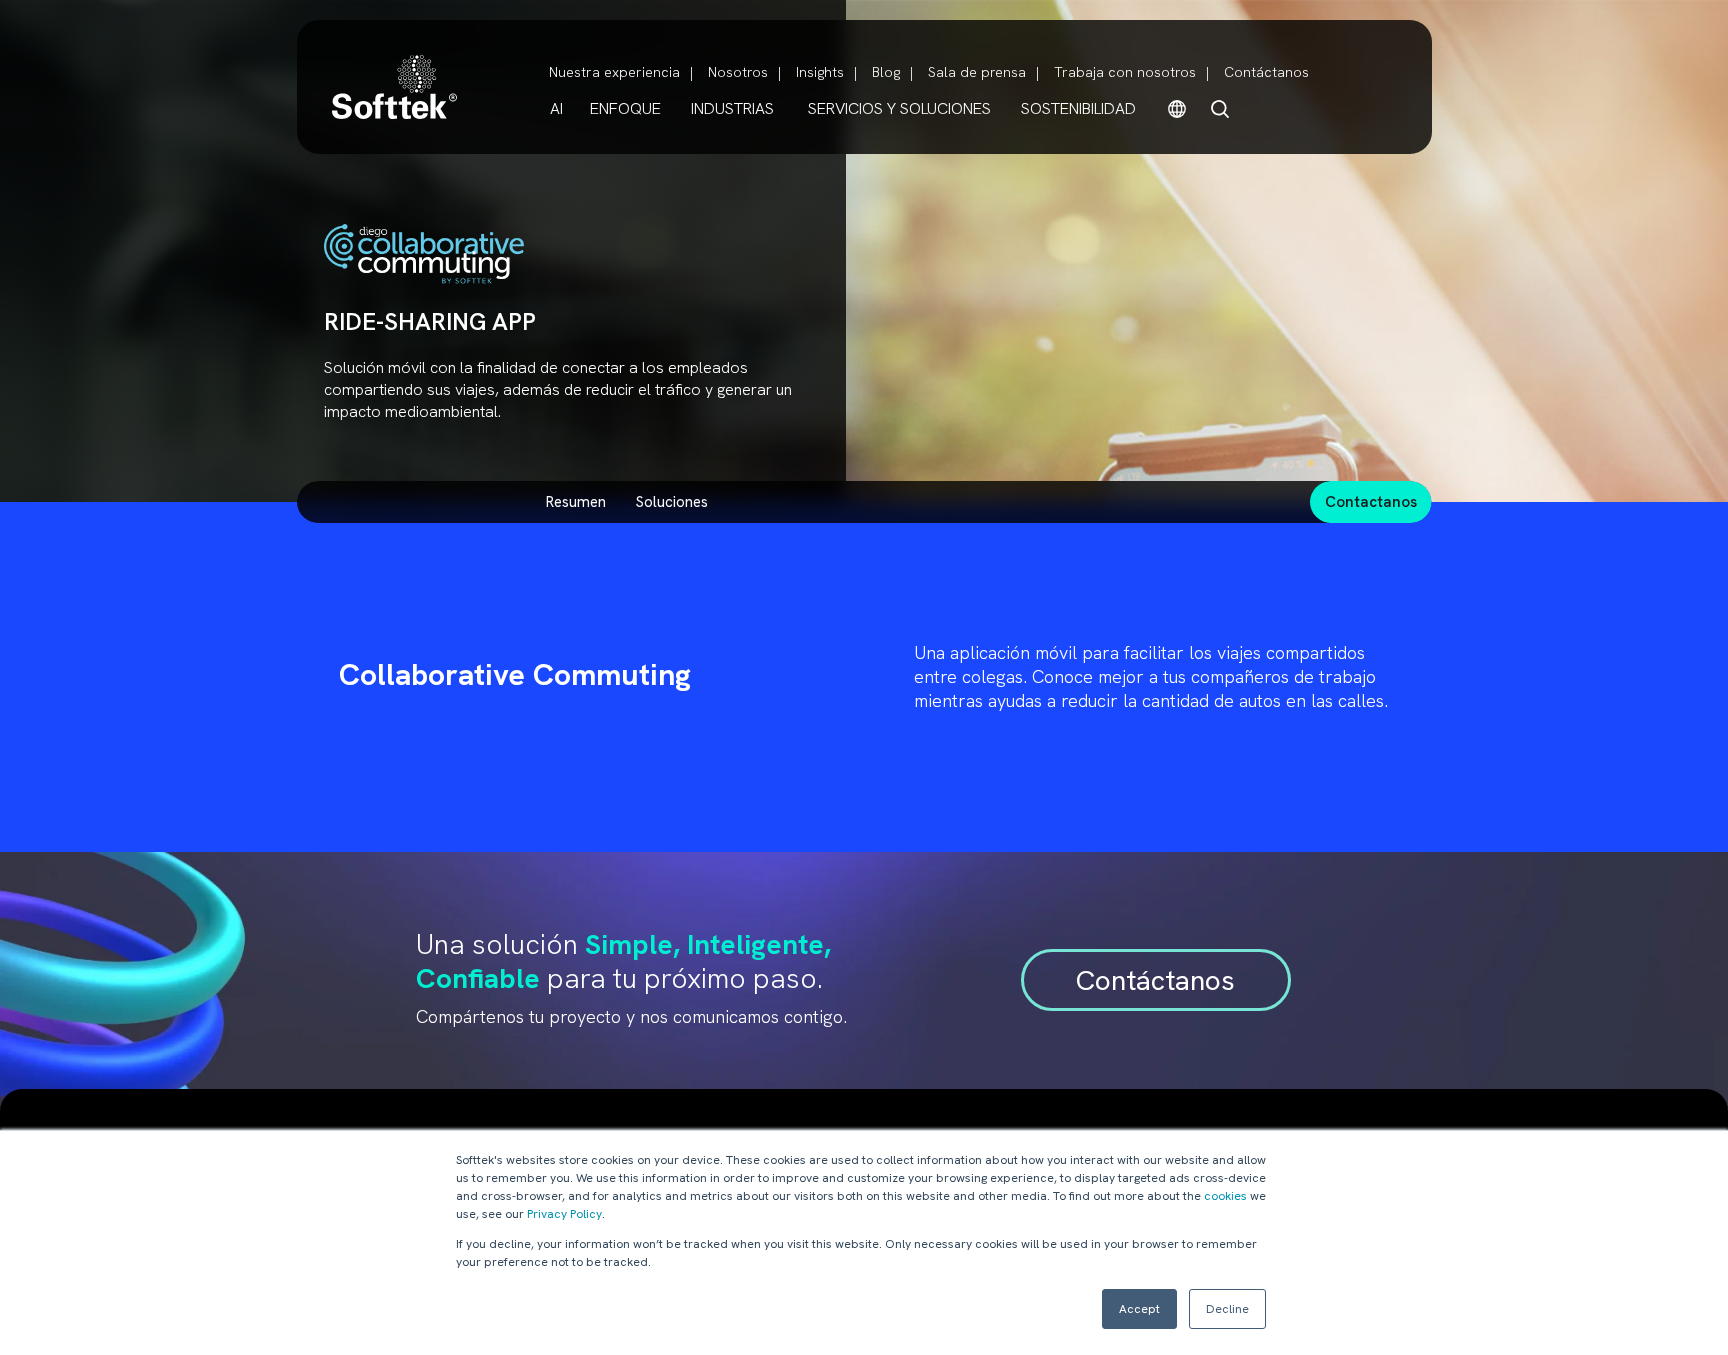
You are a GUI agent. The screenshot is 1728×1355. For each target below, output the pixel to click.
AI (556, 108)
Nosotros (738, 72)
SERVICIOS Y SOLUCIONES (899, 108)
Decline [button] (1227, 1309)
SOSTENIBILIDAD (1078, 108)
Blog (886, 72)
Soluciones (672, 502)
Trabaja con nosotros (1125, 72)
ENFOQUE (625, 108)
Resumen (576, 502)
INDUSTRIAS (732, 108)
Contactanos (1371, 502)
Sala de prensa (977, 72)
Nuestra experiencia (614, 72)
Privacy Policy (564, 1214)
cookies (1225, 1196)
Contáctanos (1266, 72)
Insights (820, 72)
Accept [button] (1139, 1309)
